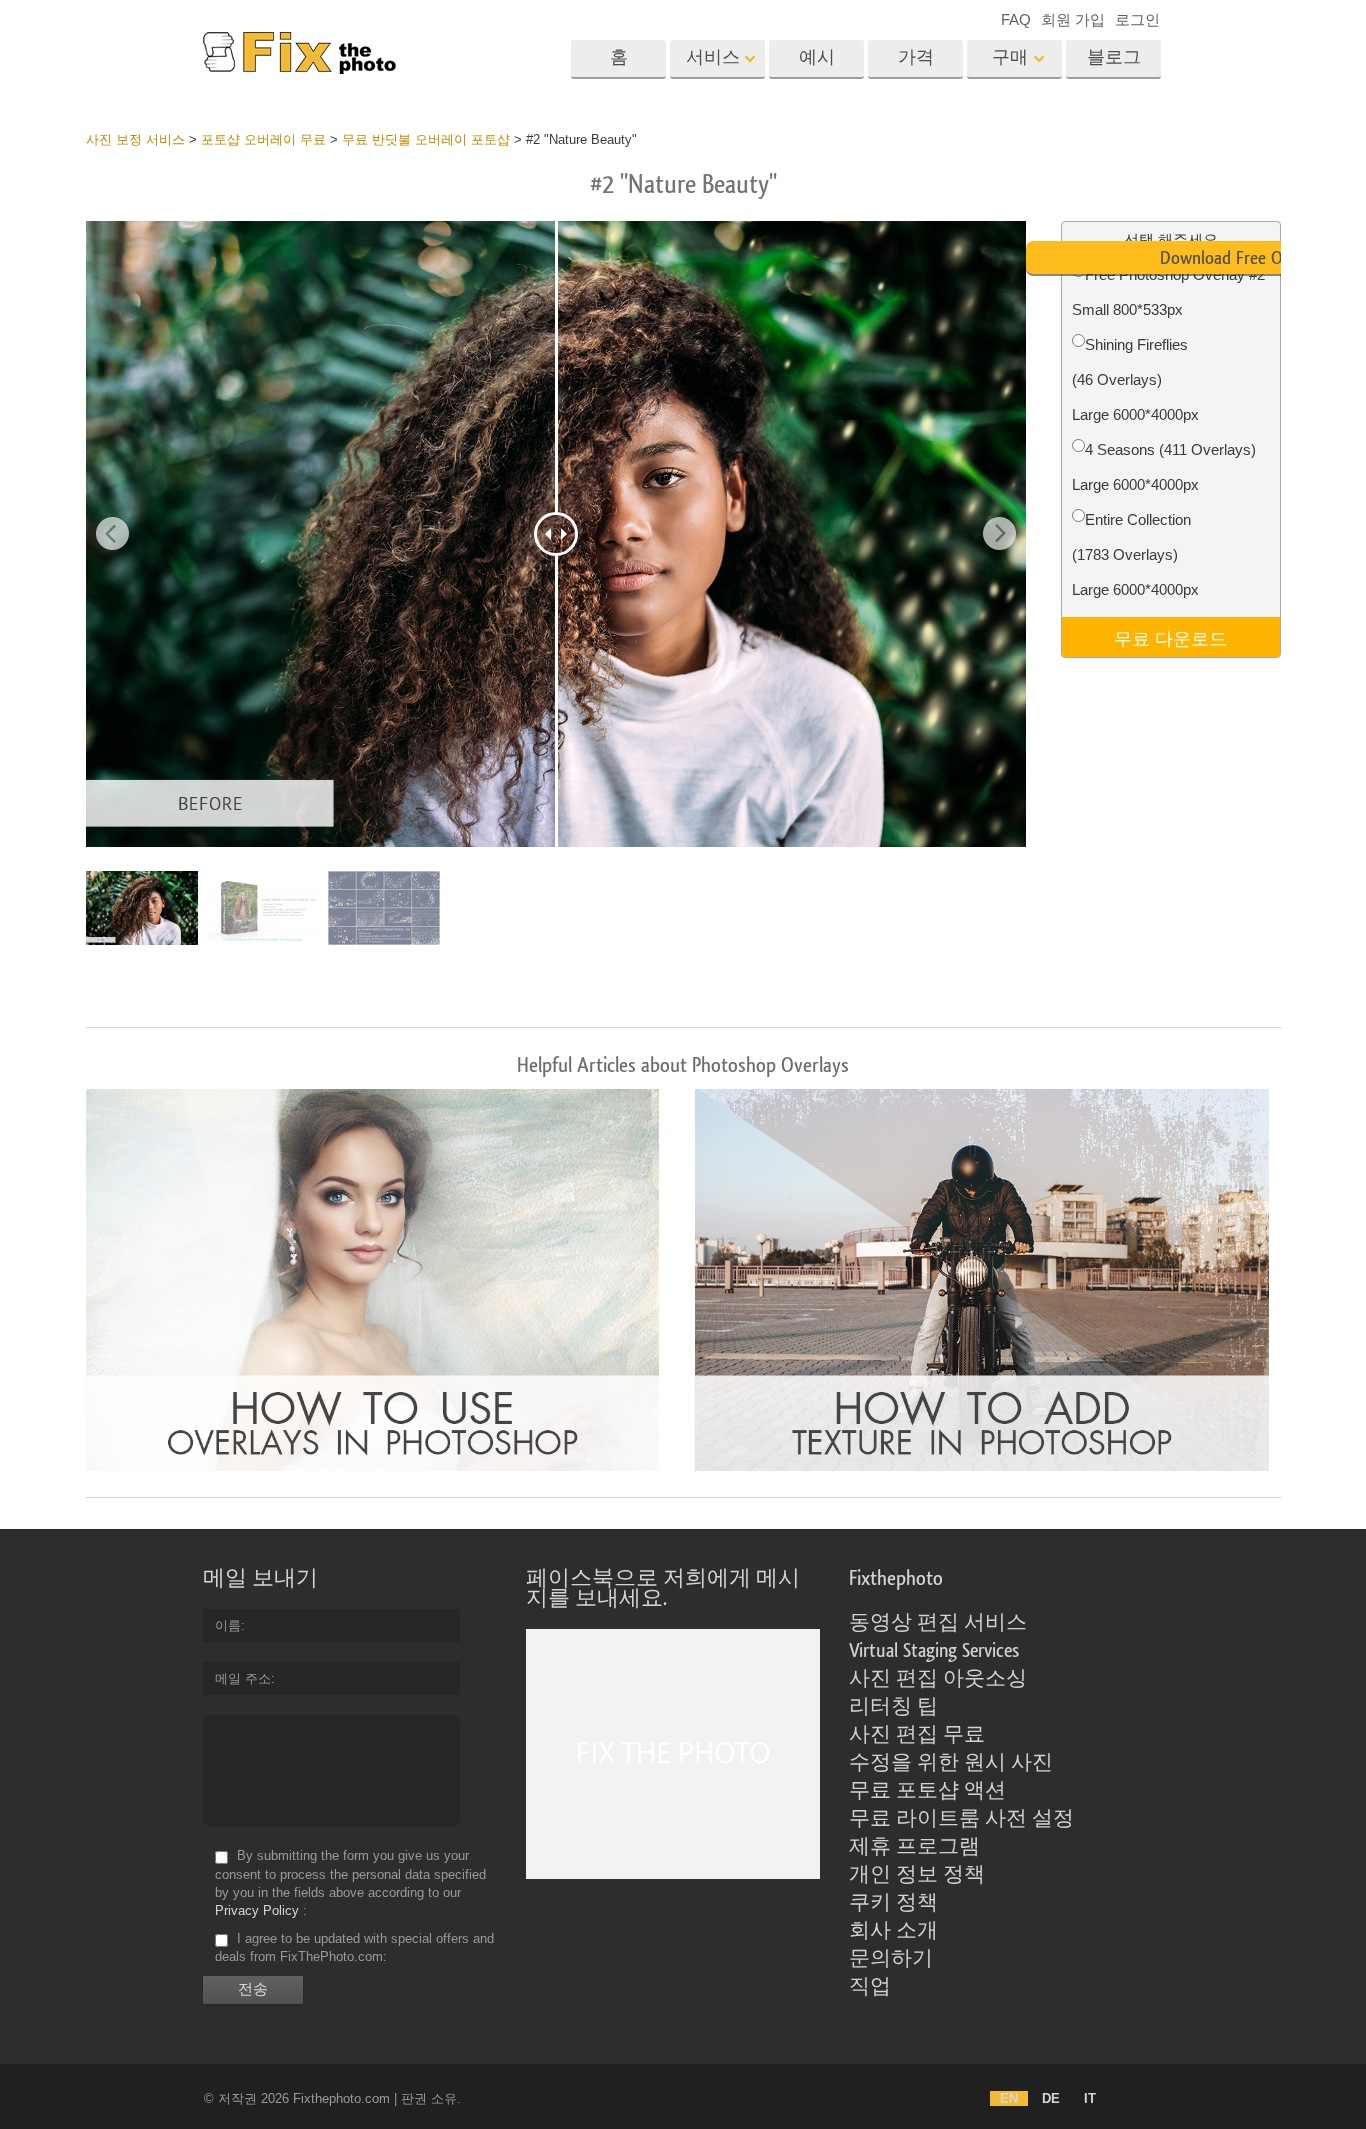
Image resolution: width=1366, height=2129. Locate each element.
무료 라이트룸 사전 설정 (961, 1819)
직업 (870, 1987)
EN (1009, 2098)
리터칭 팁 (893, 1707)
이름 (228, 1625)
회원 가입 (1073, 19)
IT (1090, 2098)
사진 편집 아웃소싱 (938, 1679)
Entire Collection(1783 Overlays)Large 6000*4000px (1135, 554)
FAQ (1016, 19)
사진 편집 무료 (917, 1735)
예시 (817, 57)
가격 (916, 57)
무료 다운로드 (1170, 637)
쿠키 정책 (893, 1903)
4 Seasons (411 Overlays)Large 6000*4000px (1164, 467)
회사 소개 (893, 1931)
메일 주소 (243, 1678)
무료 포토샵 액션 (927, 1791)
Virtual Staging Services (934, 1651)
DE (1051, 2098)
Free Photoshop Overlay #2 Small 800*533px (1168, 292)
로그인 (1137, 19)
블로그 (1114, 57)
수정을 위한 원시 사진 (951, 1763)
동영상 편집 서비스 (938, 1623)
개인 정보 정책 (917, 1875)
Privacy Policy (257, 1910)
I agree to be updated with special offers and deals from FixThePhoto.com (354, 1947)
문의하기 (891, 1959)
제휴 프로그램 (914, 1847)
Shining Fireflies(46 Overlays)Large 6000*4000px (1135, 379)
